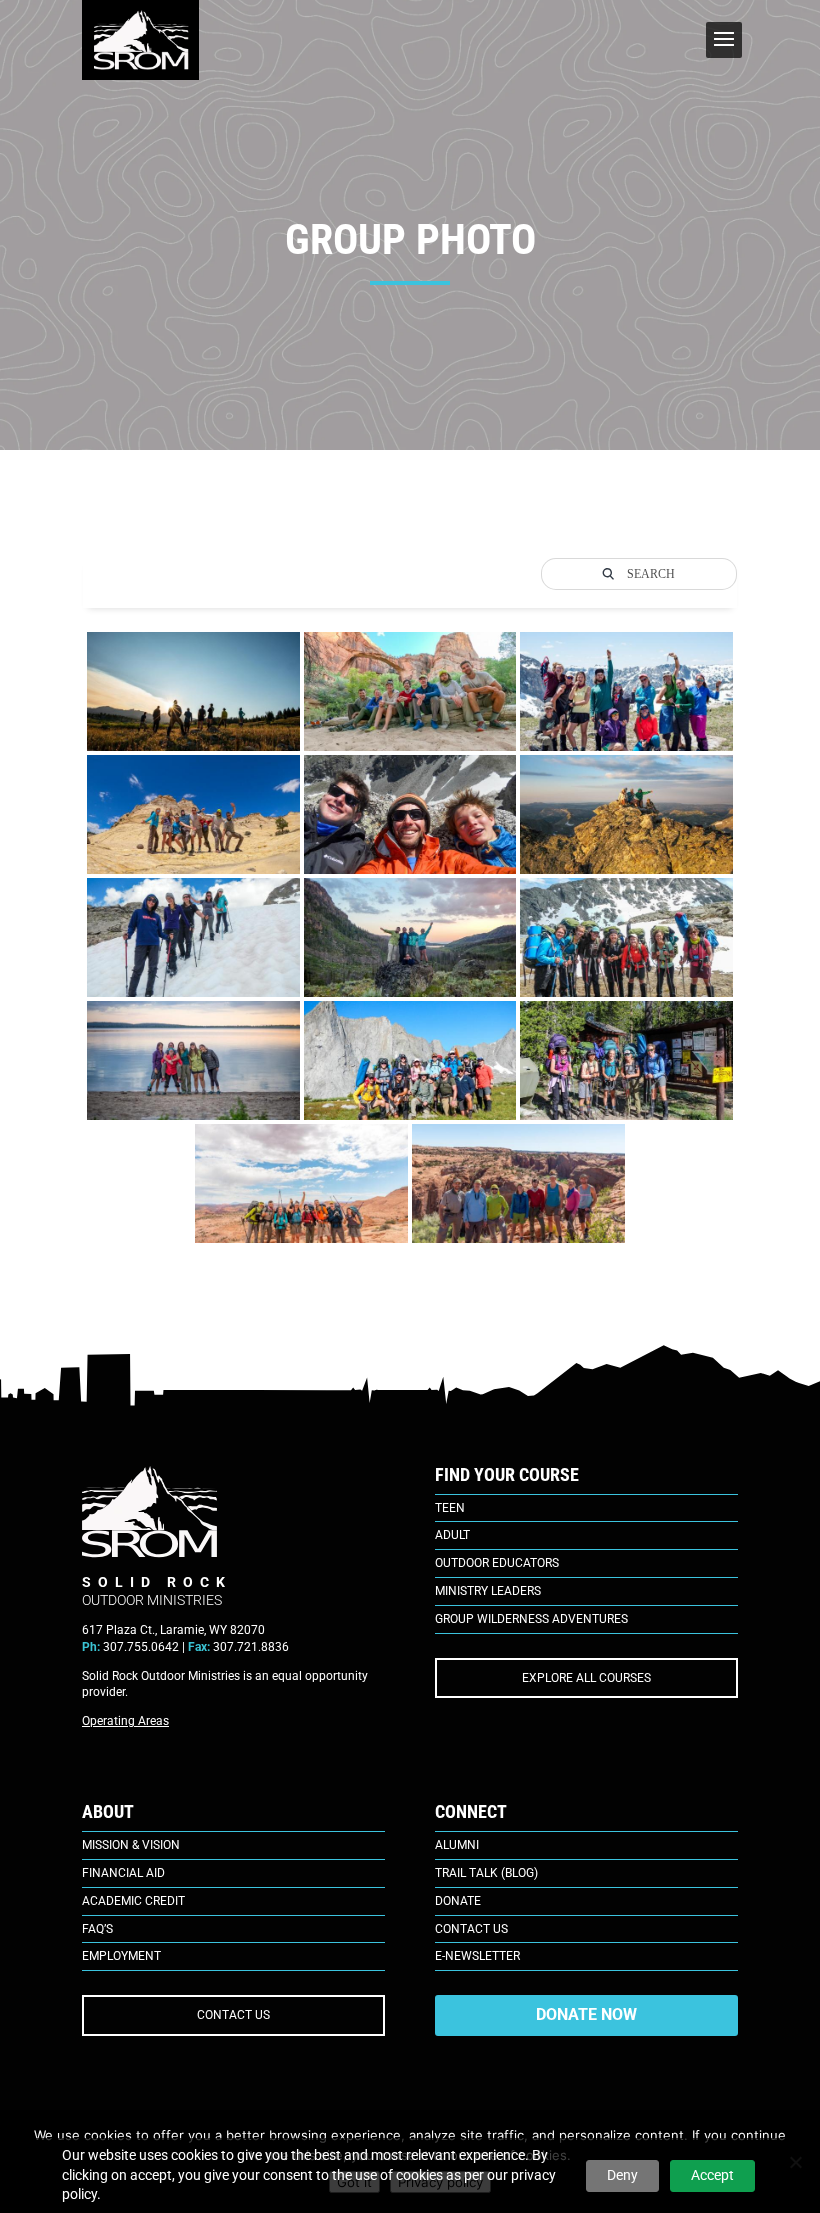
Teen (450, 1508)
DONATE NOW (586, 2014)
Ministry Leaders (488, 1591)
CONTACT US (233, 2015)
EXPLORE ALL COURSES (586, 1678)
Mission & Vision (131, 1845)
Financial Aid (123, 1873)
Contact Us (471, 1929)
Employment (121, 1956)
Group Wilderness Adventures (531, 1619)
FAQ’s (97, 1929)
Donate (458, 1901)
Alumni (457, 1845)
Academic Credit (133, 1901)
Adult (452, 1535)
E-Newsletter (477, 1956)
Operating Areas (125, 1721)
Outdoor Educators (497, 1563)
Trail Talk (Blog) (486, 1873)
